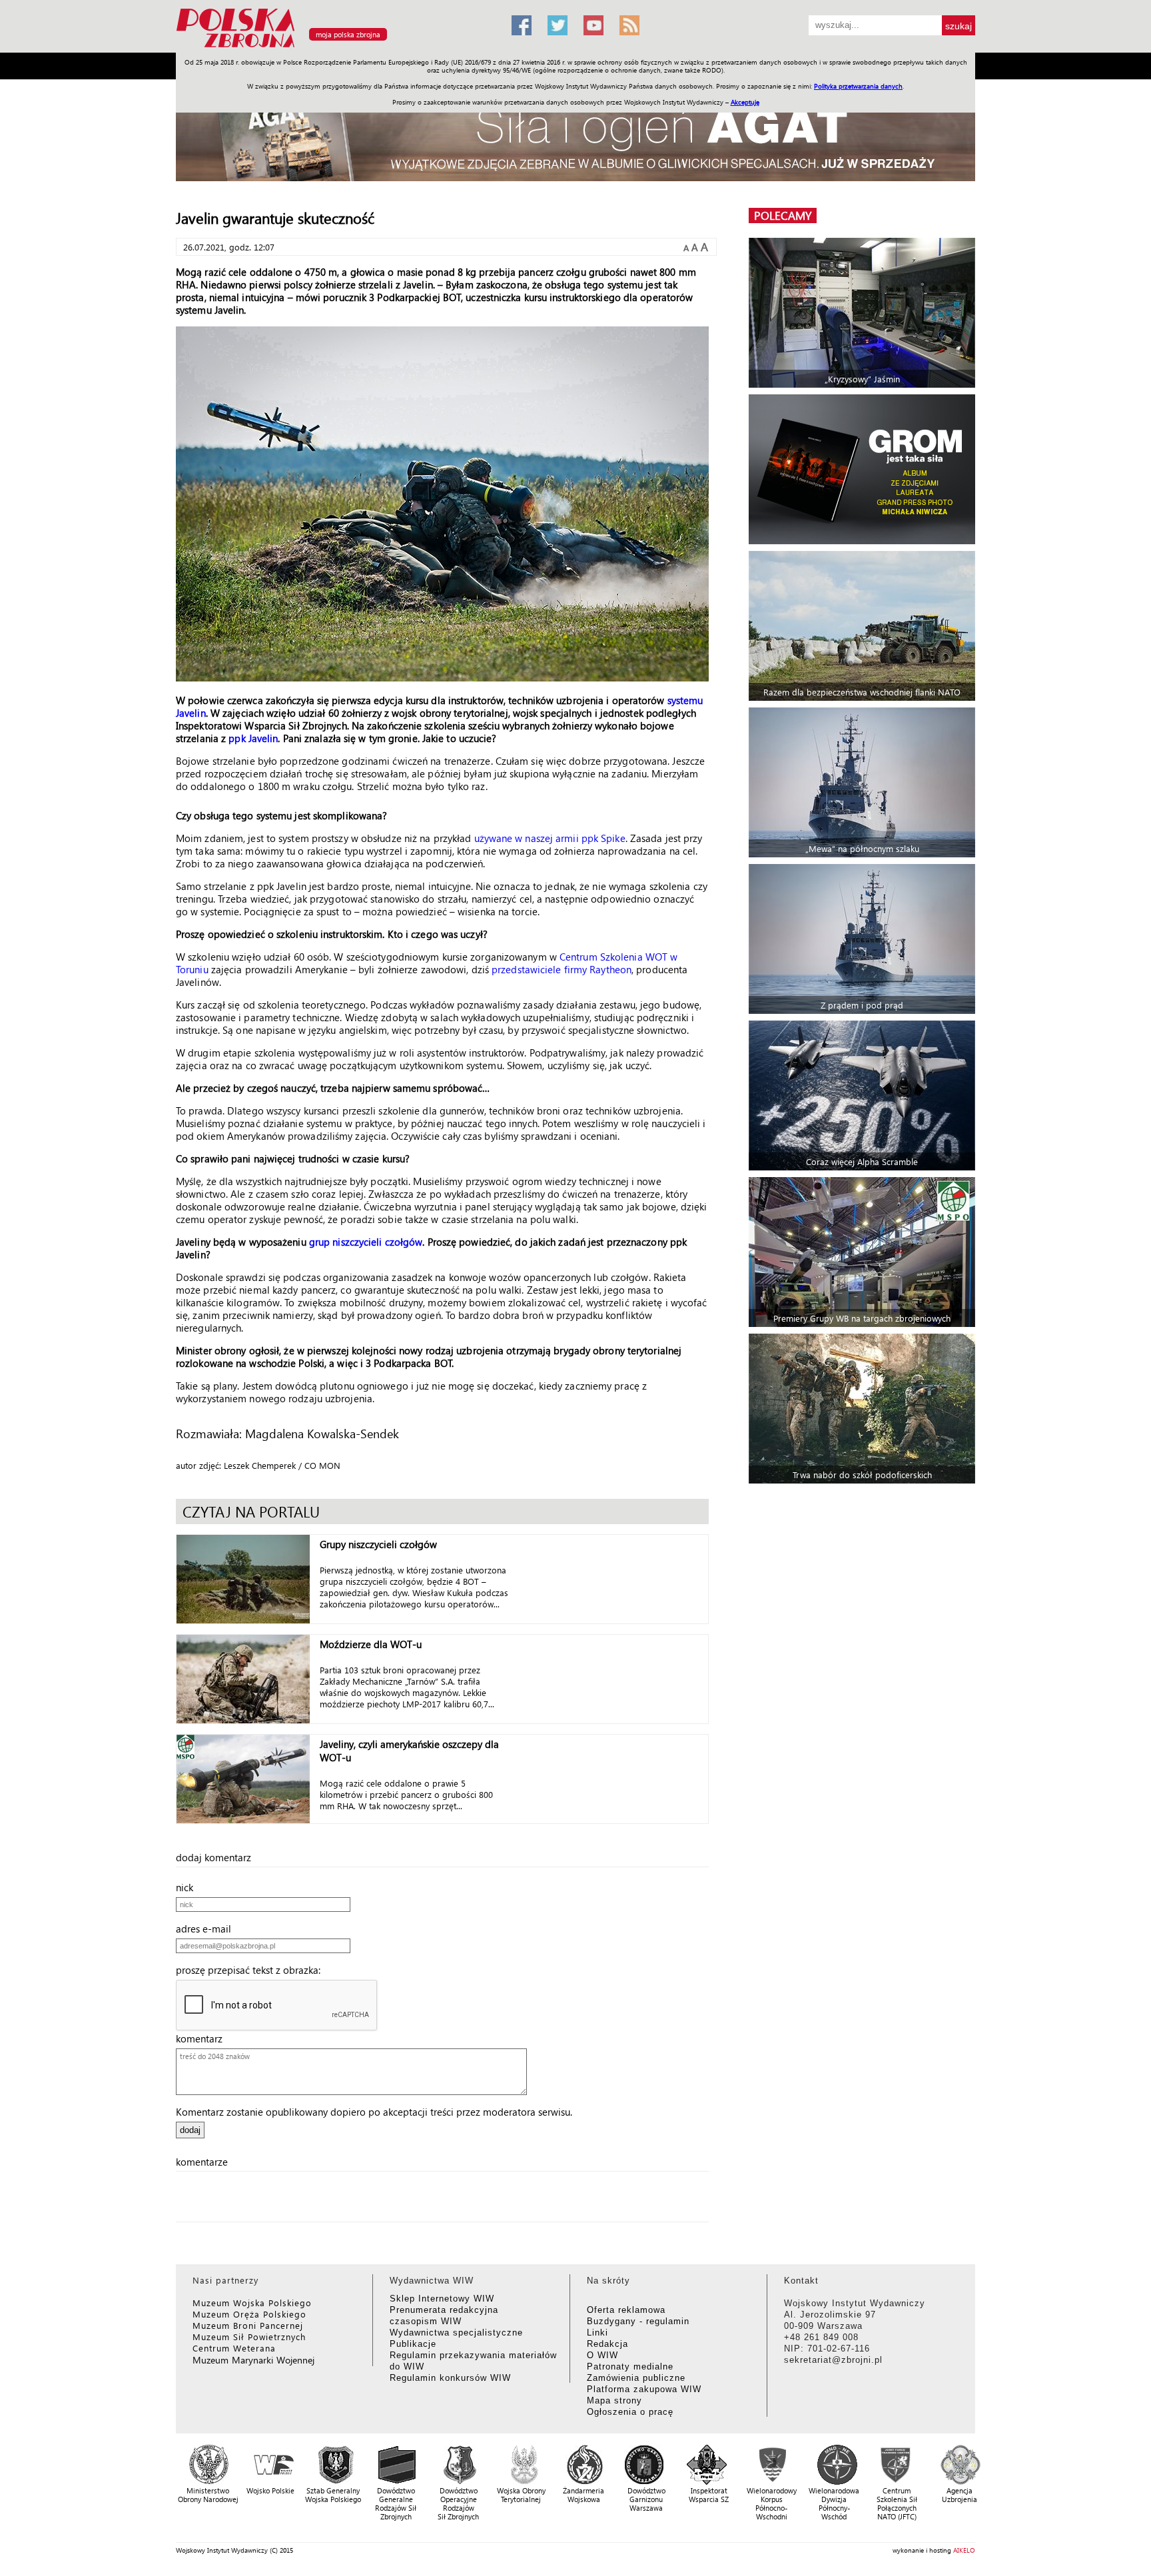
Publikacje (413, 2344)
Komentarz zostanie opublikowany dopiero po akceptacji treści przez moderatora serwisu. (374, 2112)
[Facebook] (522, 25)
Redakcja (607, 2344)
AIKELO (964, 2550)
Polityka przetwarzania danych (858, 86)
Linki (597, 2333)
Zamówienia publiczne (636, 2378)
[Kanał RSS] (629, 25)
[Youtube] (593, 25)
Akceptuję (745, 102)
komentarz (203, 2038)
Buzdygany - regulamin (638, 2321)
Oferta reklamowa (626, 2310)
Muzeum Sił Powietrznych (249, 2337)
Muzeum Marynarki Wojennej (254, 2360)
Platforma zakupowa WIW (644, 2389)
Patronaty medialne (630, 2366)
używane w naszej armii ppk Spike (550, 838)
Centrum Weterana (234, 2348)
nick (189, 1887)
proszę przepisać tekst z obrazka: (252, 1970)
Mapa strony (614, 2400)
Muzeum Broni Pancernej (248, 2325)
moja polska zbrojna (348, 34)
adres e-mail (207, 1929)
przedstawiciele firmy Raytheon (562, 969)
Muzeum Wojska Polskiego (252, 2303)
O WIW (602, 2355)
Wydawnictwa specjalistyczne (456, 2333)
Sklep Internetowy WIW (442, 2299)
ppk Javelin (253, 738)
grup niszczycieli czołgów (366, 1242)
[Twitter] (558, 25)
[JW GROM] (864, 469)
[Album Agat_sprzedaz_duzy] (575, 136)
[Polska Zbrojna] (336, 47)
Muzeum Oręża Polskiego (249, 2314)
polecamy (783, 215)
